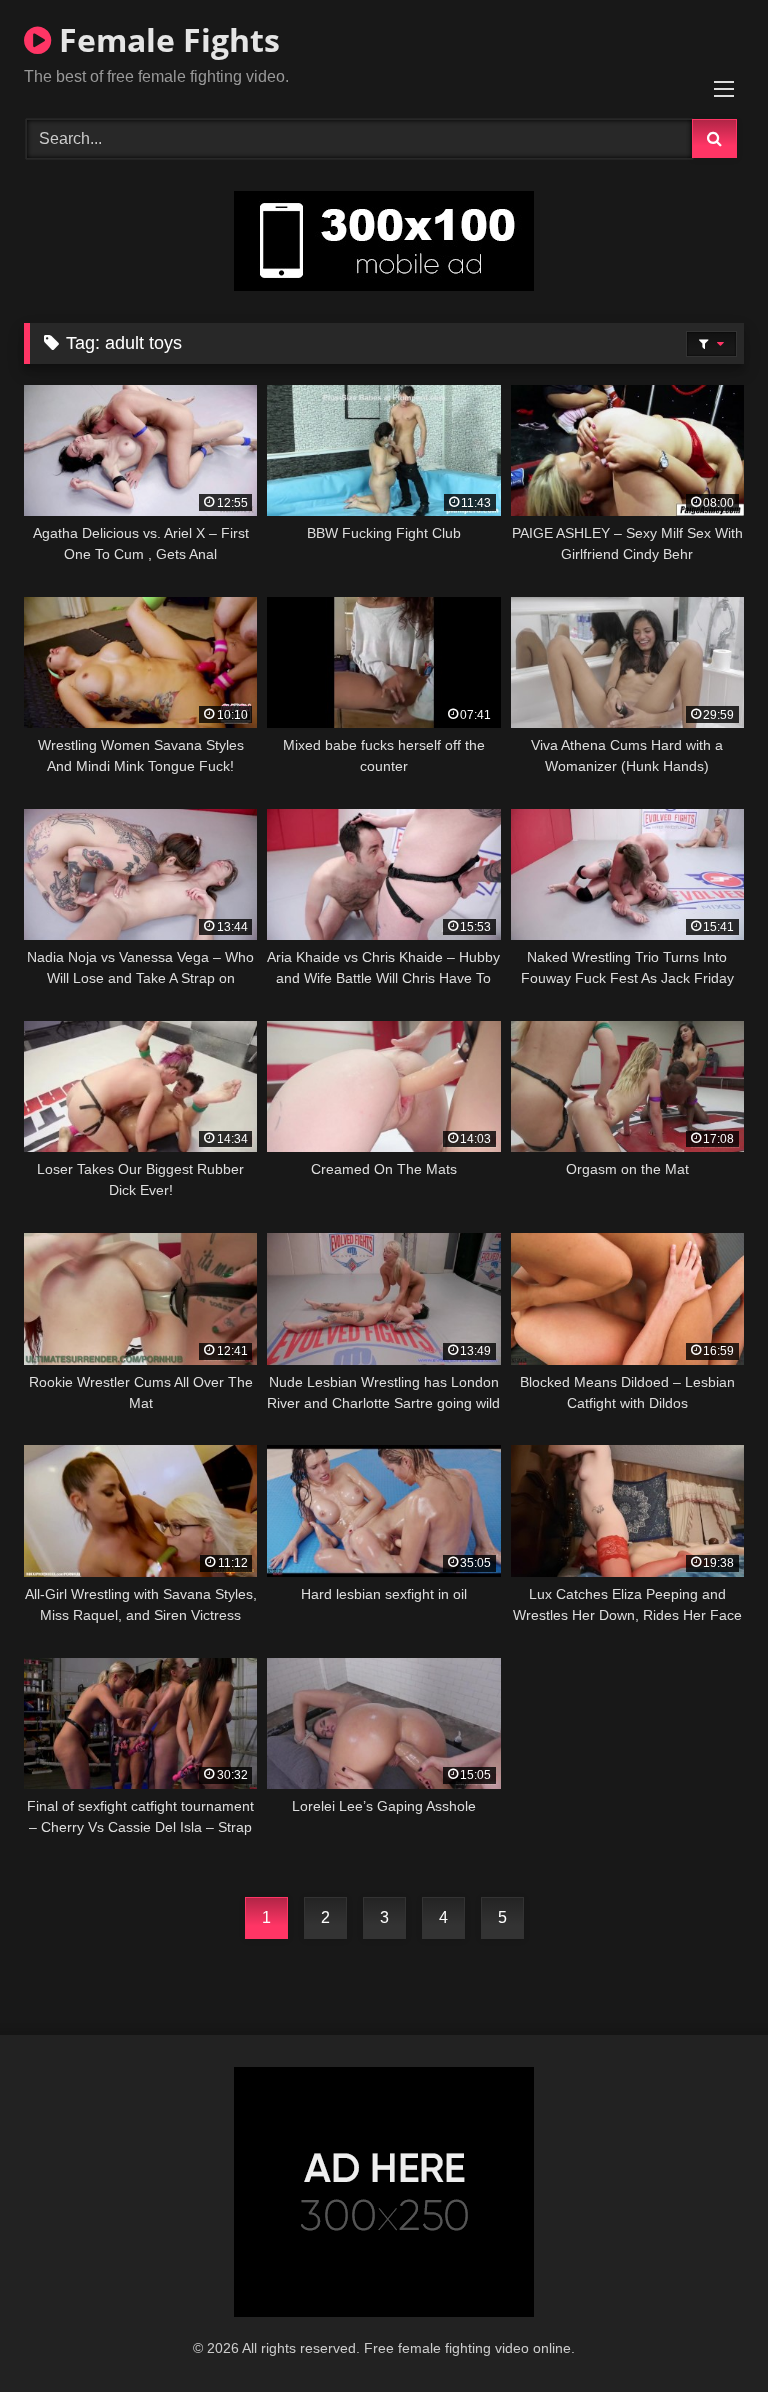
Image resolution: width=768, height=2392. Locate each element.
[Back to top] (706, 2332)
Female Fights (165, 39)
